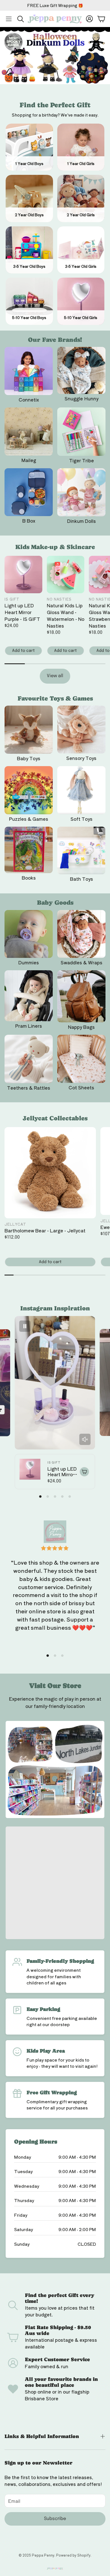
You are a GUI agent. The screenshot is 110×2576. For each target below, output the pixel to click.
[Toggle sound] (85, 1439)
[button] (9, 19)
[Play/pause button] (25, 1326)
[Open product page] (29, 371)
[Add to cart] (84, 1472)
